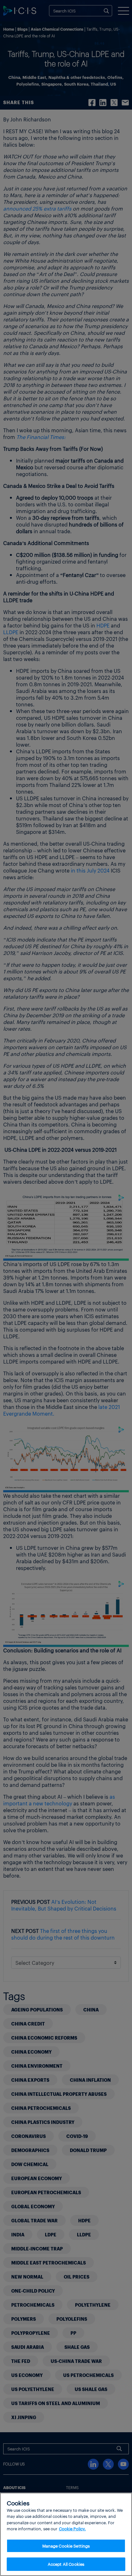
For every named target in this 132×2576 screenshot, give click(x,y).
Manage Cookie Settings (66, 2546)
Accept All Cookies (66, 2564)
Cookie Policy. (72, 2529)
